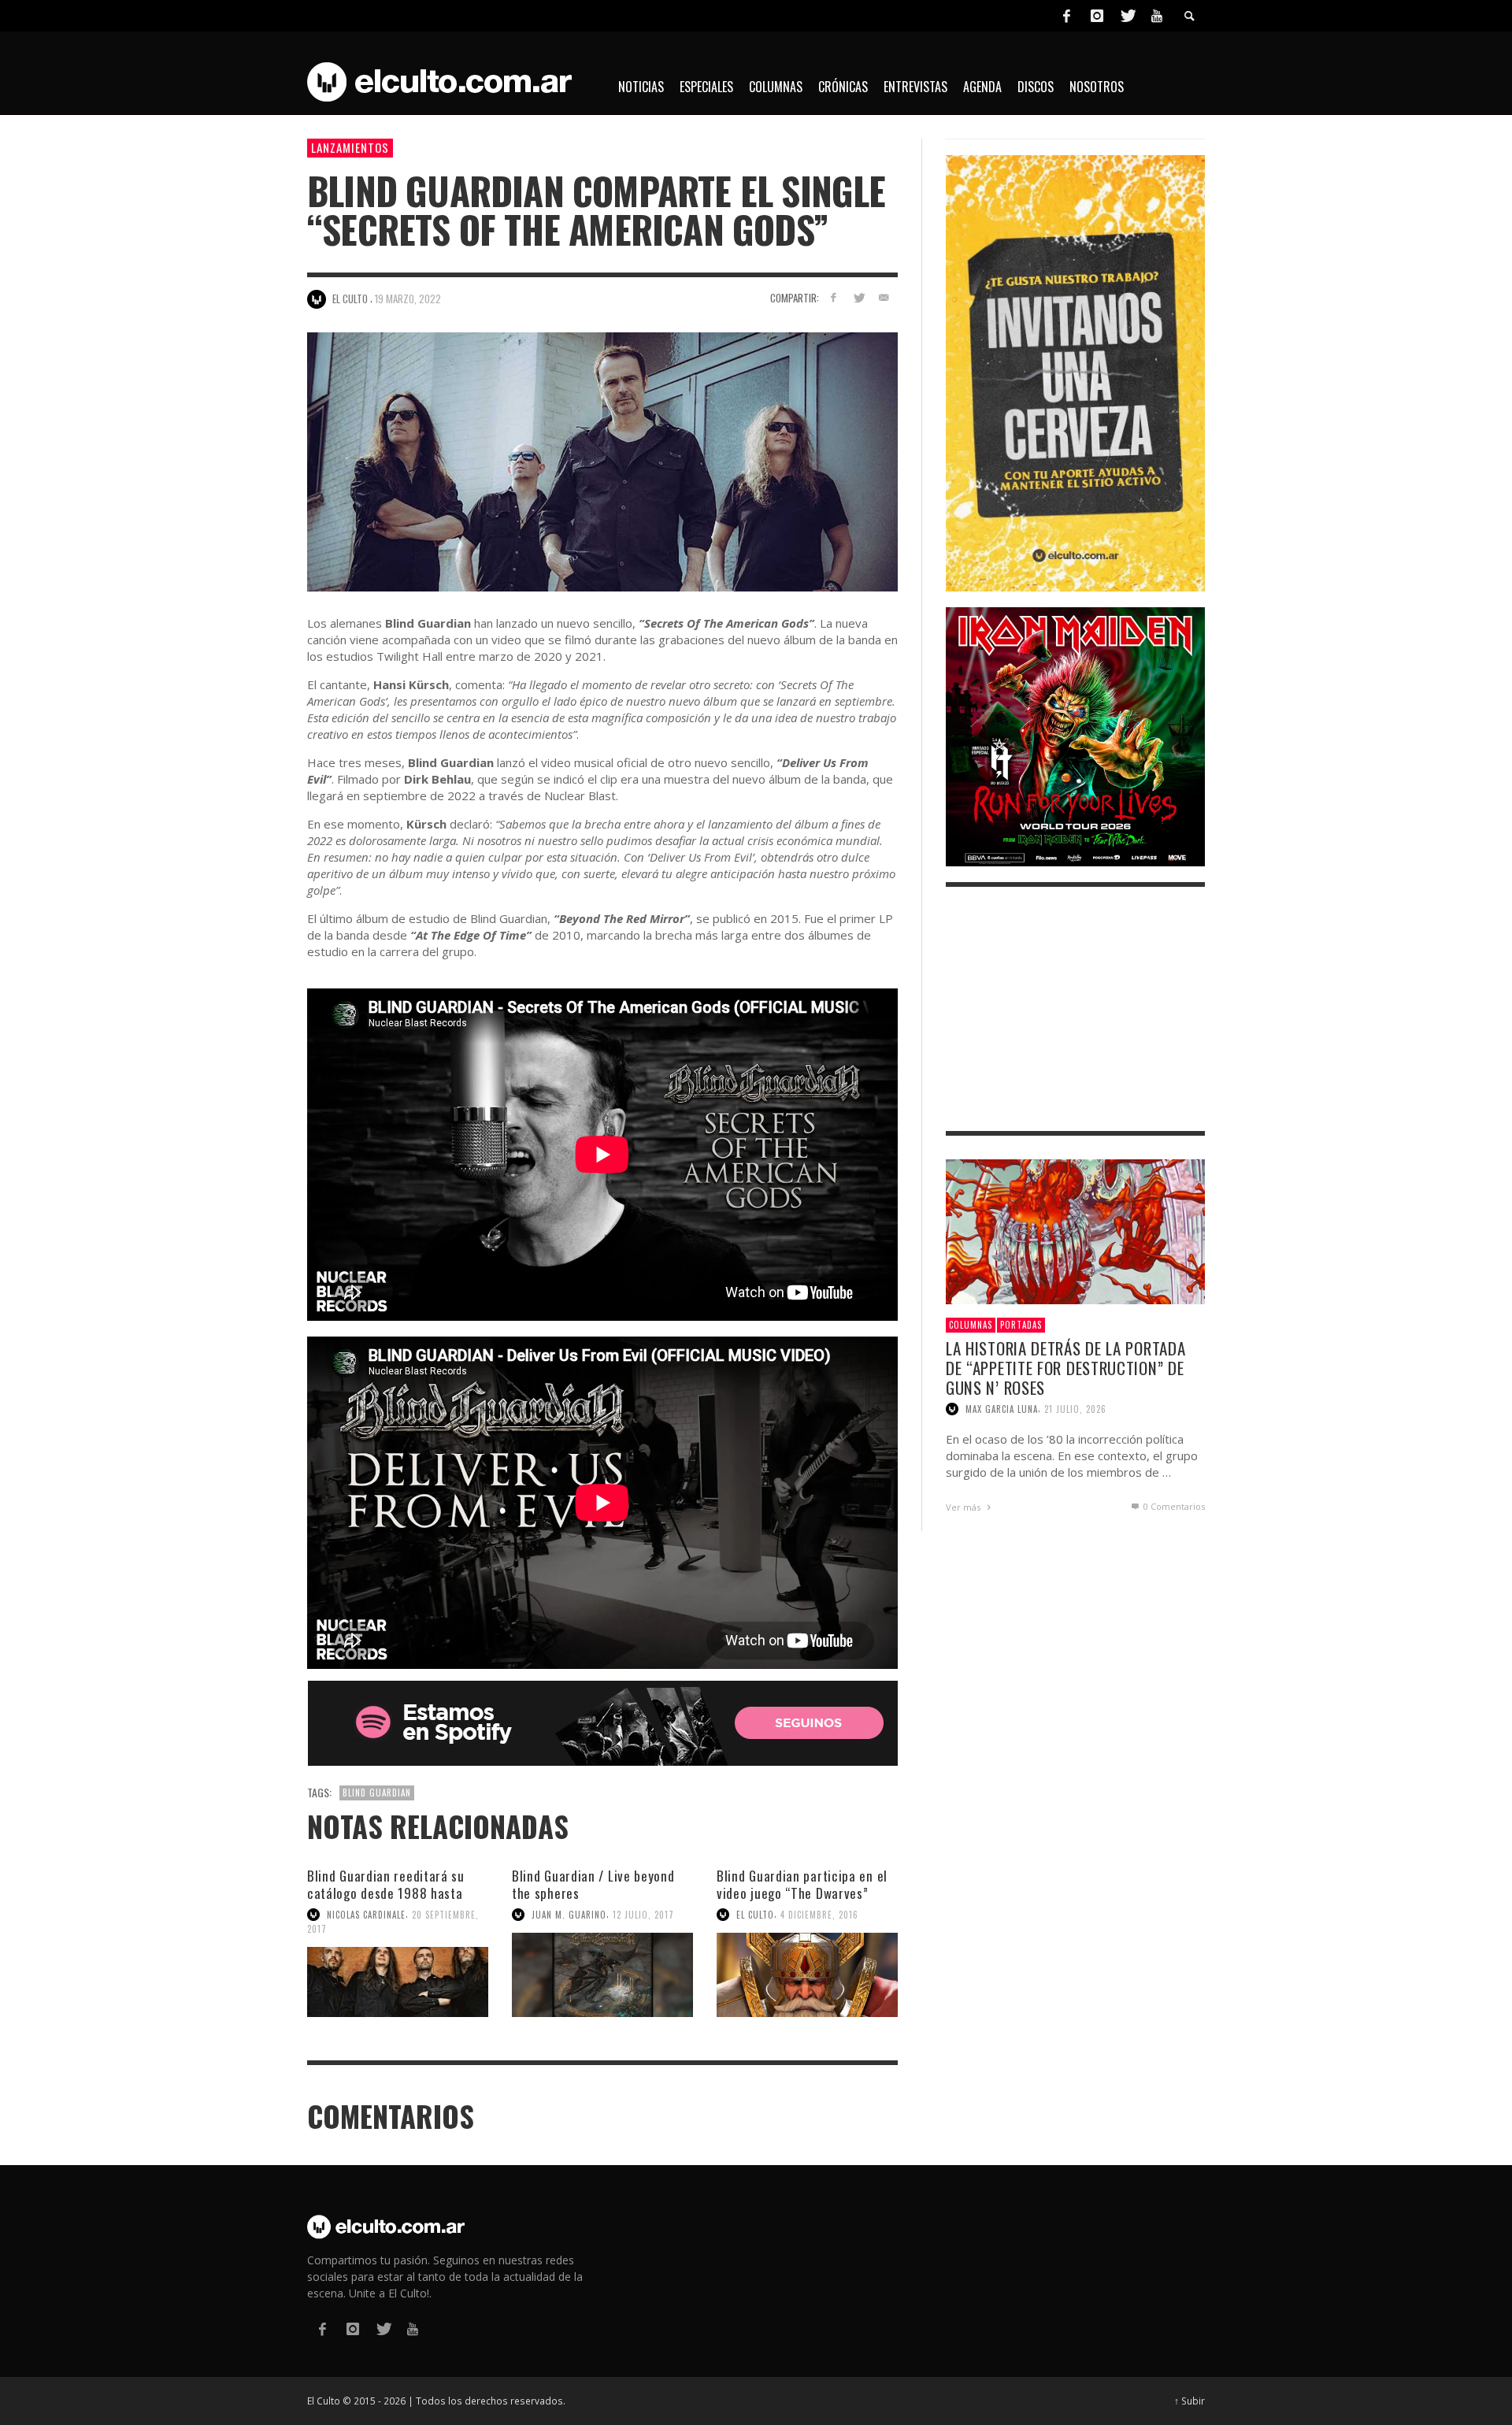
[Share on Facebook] (834, 297)
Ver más (964, 1507)
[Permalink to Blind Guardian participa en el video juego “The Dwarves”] (807, 1975)
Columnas (971, 1325)
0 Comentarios (1173, 1506)
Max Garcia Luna (1002, 1409)
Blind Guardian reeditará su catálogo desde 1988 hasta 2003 (386, 1893)
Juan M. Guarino (569, 1915)
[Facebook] (1066, 16)
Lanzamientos (350, 147)
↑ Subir (1190, 2401)
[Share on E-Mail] (883, 297)
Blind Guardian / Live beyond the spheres (593, 1884)
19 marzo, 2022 (408, 298)
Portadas (1021, 1325)
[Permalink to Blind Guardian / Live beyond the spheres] (602, 1975)
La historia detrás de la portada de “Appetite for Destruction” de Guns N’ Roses (1065, 1368)
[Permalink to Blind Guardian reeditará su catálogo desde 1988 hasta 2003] (398, 1982)
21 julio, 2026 (1075, 1409)
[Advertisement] (1075, 1009)
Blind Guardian (377, 1793)
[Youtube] (1157, 16)
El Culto (755, 1915)
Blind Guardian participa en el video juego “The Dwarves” (802, 1884)
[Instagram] (1097, 16)
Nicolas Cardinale (366, 1915)
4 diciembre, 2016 (819, 1915)
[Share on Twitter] (858, 297)
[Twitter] (1127, 16)
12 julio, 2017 (643, 1915)
